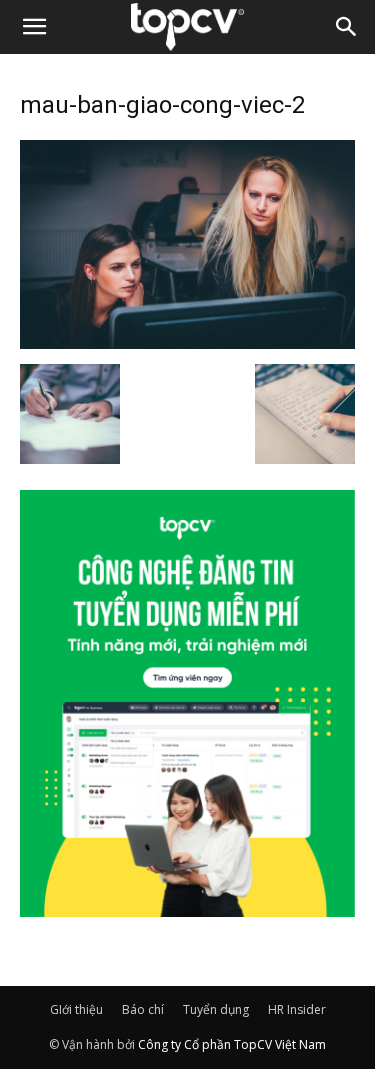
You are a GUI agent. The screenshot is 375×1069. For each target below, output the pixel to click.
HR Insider (297, 1009)
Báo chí (143, 1009)
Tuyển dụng (216, 1009)
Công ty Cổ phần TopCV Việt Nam (232, 1044)
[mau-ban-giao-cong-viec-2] (187, 343)
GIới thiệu (76, 1009)
